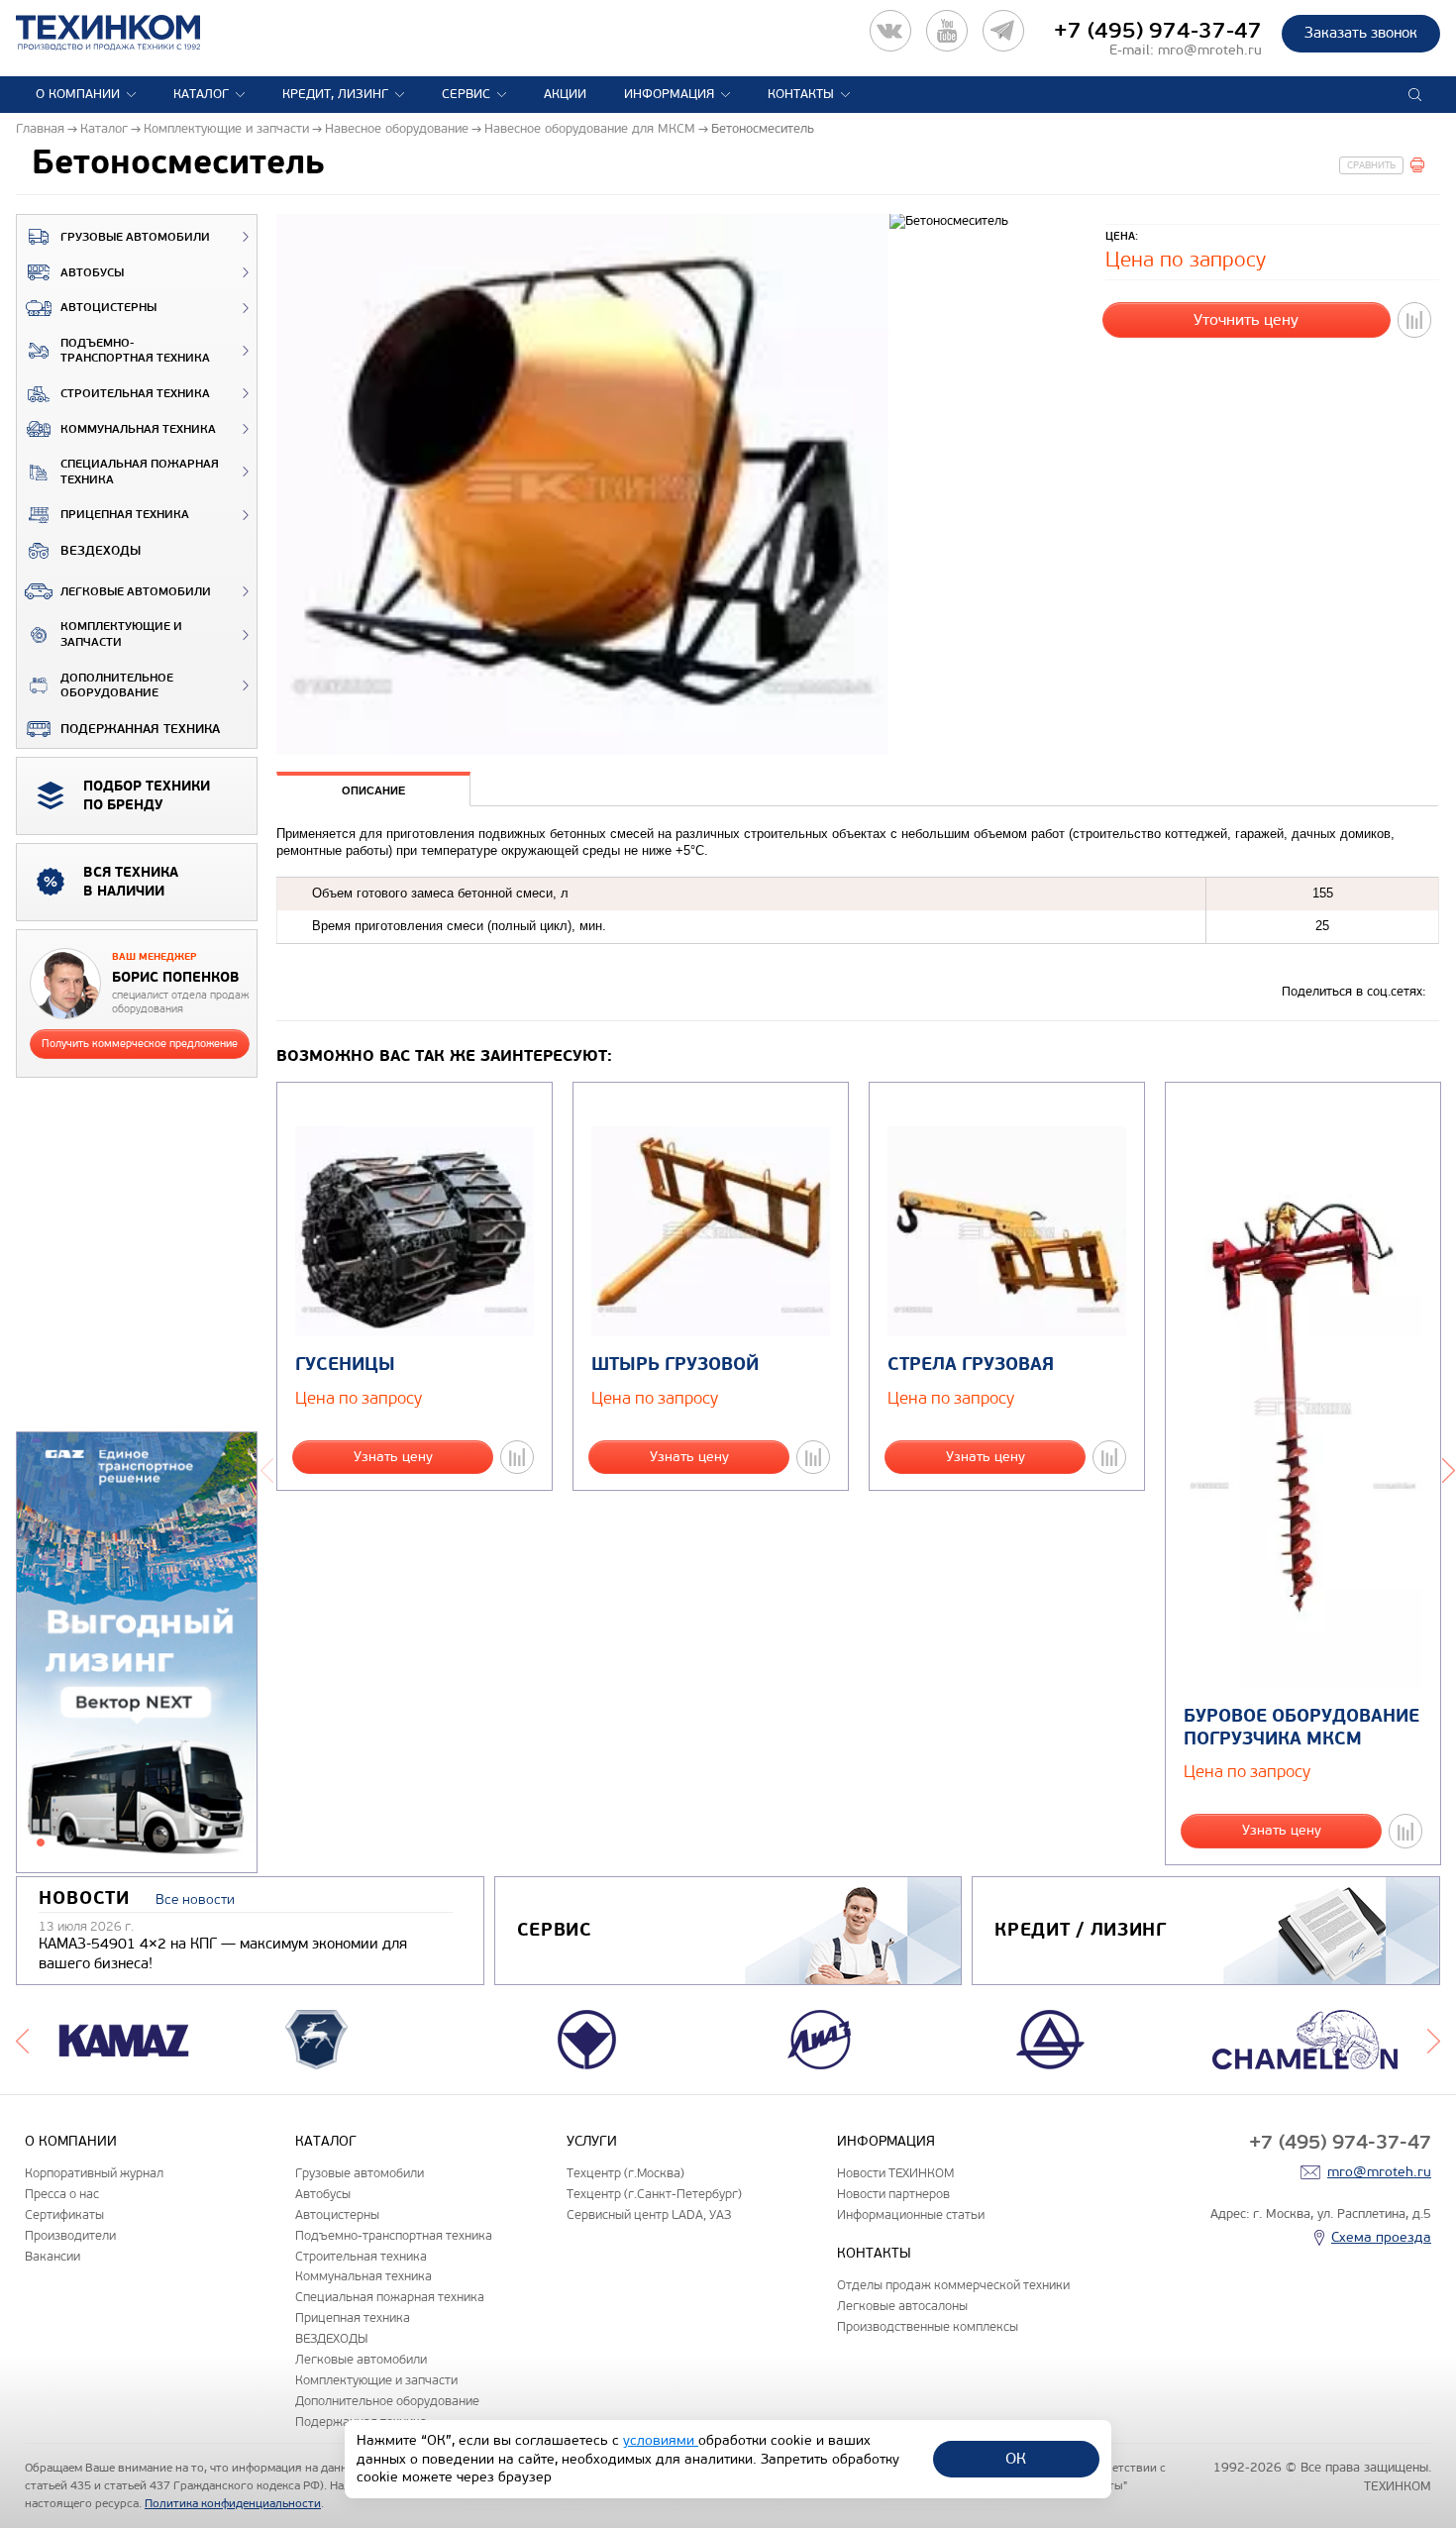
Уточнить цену (1246, 319)
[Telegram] (1003, 31)
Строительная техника (135, 394)
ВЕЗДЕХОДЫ (101, 551)
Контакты (801, 94)
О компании (78, 94)
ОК (1016, 2458)
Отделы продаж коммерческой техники (953, 2285)
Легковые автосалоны (902, 2306)
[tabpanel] (137, 1653)
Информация (669, 94)
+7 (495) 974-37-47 (1158, 31)
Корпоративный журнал (94, 2173)
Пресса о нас (62, 2194)
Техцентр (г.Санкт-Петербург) (654, 2194)
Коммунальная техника (138, 429)
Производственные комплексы (928, 2326)
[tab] (373, 791)
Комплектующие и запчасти (121, 634)
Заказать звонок (1361, 33)
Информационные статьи (911, 2214)
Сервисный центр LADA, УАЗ (649, 2214)
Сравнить (1371, 165)
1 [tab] (41, 1843)
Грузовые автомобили (135, 237)
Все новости (195, 1899)
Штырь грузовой (675, 1365)
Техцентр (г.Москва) (625, 2173)
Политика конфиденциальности (233, 2503)
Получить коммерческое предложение (140, 1044)
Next (1434, 2040)
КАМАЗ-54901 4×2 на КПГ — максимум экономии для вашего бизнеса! (223, 1953)
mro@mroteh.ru (1210, 50)
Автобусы (92, 273)
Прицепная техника (125, 515)
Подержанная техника (140, 729)
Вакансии (52, 2256)
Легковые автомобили (136, 592)
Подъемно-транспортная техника (135, 351)
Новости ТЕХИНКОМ (895, 2173)
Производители (70, 2235)
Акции (565, 94)
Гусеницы (345, 1365)
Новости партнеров (893, 2194)
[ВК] (890, 31)
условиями (661, 2440)
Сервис (466, 94)
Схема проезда (1381, 2237)
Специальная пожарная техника (140, 472)
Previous (267, 1468)
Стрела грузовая (971, 1365)
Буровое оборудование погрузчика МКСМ (1301, 1728)
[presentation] (373, 789)
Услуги (592, 2141)
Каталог (201, 94)
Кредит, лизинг (335, 94)
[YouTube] (947, 31)
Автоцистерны (108, 308)
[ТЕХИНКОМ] (128, 33)
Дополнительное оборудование (117, 686)
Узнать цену (393, 1457)
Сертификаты (64, 2214)
